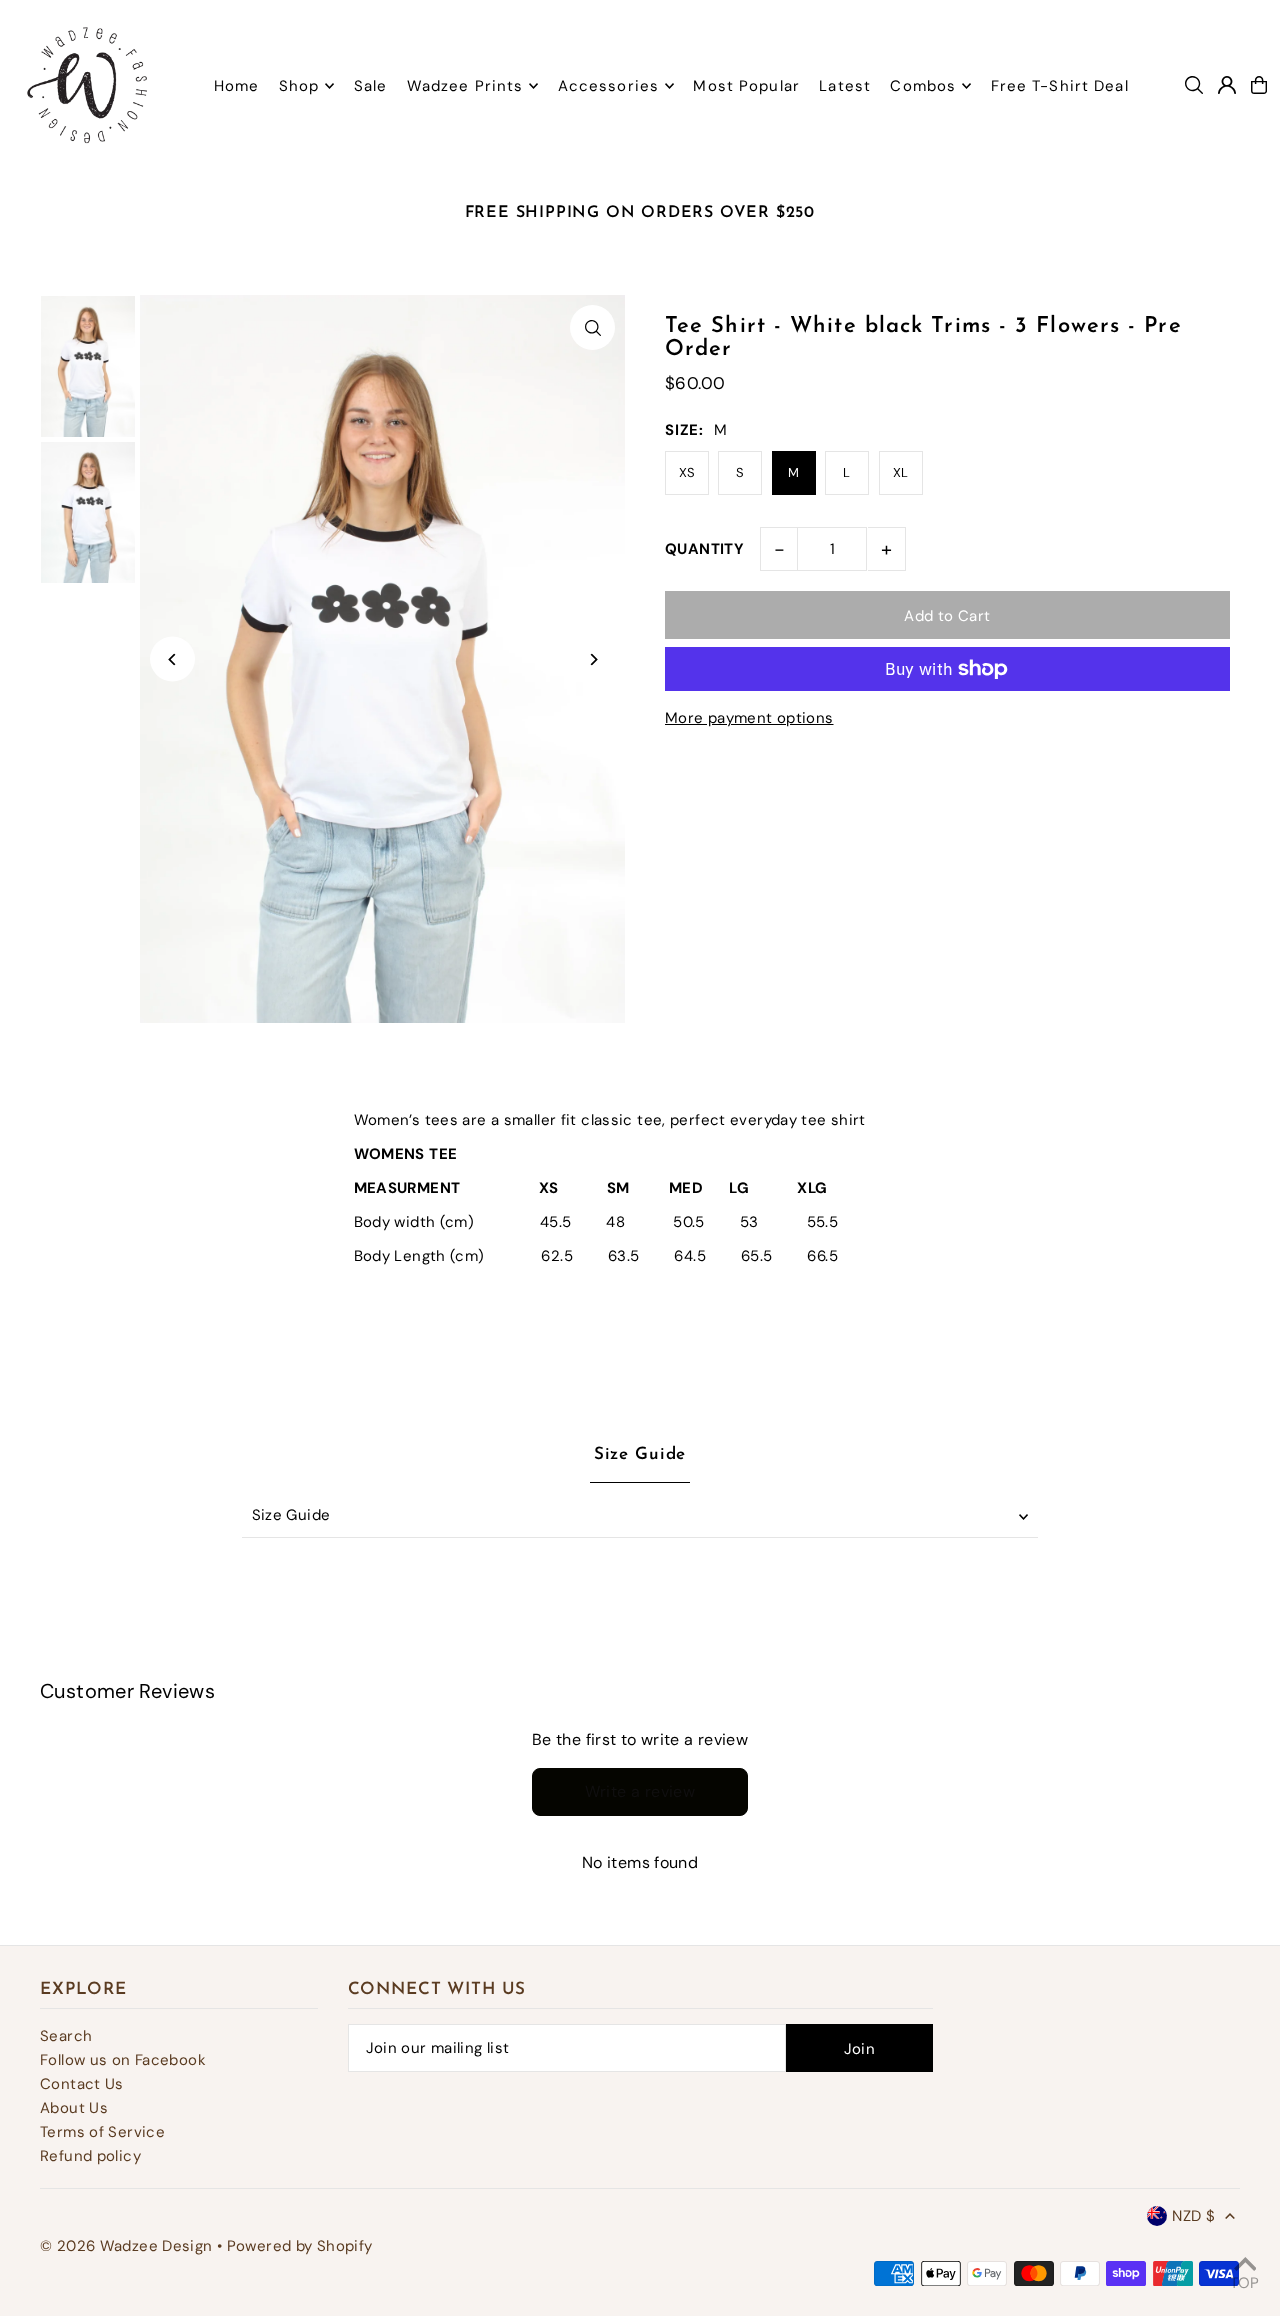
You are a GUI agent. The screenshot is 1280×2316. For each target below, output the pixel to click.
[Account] (1227, 85)
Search (66, 2036)
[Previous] (172, 659)
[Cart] (1259, 85)
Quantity (704, 549)
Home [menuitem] (237, 86)
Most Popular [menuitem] (746, 86)
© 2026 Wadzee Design (126, 2246)
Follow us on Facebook (123, 2060)
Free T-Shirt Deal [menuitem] (1060, 86)
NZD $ (1193, 2216)
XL (901, 472)
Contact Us (82, 2084)
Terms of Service (102, 2132)
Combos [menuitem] (923, 86)
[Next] (592, 659)
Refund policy (90, 2156)
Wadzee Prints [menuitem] (465, 86)
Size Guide (291, 1515)
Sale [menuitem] (371, 86)
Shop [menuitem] (299, 86)
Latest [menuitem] (845, 86)
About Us (74, 2108)
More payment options (749, 718)
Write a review (640, 1791)
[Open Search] (1194, 85)
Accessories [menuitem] (608, 86)
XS (687, 472)
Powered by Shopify (300, 2246)
